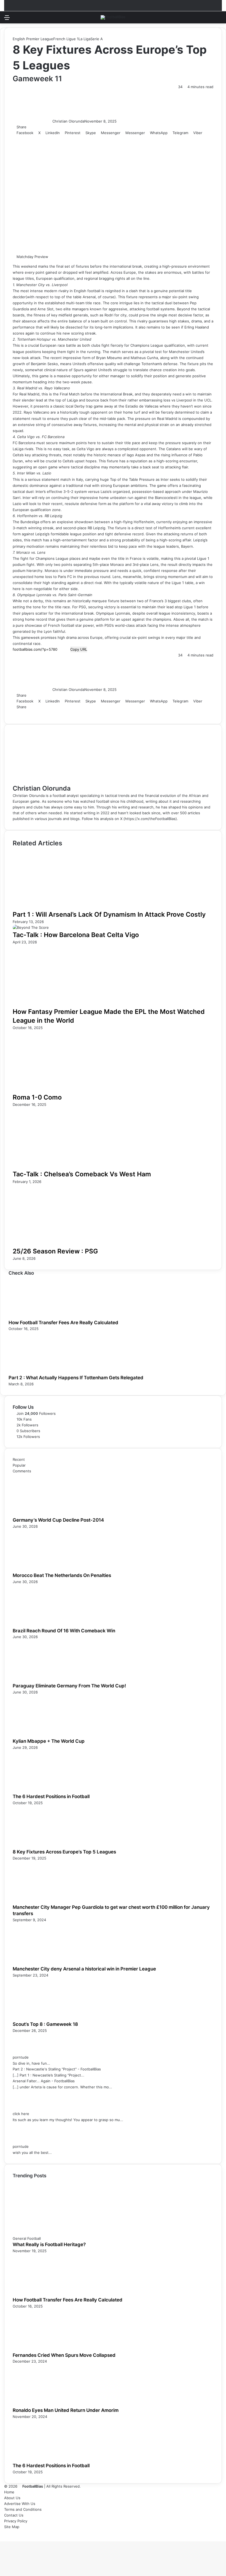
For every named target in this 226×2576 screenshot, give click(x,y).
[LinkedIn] (22, 713)
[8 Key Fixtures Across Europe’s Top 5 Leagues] (43, 1846)
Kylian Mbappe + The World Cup (49, 1741)
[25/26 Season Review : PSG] (66, 1244)
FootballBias (33, 2486)
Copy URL (79, 649)
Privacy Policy (16, 2521)
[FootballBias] (113, 17)
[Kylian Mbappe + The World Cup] (43, 1735)
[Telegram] (57, 713)
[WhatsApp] (53, 713)
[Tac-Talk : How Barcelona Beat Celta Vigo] (31, 927)
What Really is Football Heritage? (49, 2244)
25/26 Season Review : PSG (55, 1251)
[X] (18, 713)
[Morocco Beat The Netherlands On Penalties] (43, 1569)
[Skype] (42, 713)
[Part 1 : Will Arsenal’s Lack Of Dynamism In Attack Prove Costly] (66, 907)
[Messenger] (45, 713)
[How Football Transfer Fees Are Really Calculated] (39, 1316)
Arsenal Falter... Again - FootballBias (44, 2081)
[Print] (68, 713)
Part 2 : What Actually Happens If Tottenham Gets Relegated (76, 1378)
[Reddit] (34, 713)
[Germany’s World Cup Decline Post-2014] (43, 1514)
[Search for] (219, 19)
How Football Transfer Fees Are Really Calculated (63, 1323)
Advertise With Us (20, 2504)
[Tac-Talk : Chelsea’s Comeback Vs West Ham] (66, 1167)
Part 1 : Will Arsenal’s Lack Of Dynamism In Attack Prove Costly (109, 914)
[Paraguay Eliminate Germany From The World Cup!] (43, 1680)
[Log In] (17, 19)
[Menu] (7, 19)
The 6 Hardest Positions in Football (51, 1796)
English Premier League (33, 39)
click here (21, 2114)
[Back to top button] (1, 2538)
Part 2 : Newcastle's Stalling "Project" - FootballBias (57, 2069)
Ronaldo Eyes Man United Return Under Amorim (66, 2410)
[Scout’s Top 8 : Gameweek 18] (43, 2018)
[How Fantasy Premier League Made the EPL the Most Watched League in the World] (66, 1004)
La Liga (84, 39)
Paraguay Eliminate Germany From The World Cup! (69, 1686)
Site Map (12, 2527)
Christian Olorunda (68, 121)
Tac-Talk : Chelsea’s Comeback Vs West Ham (82, 1174)
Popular (19, 1465)
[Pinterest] (30, 713)
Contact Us (14, 2515)
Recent (19, 1459)
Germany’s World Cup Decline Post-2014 (58, 1520)
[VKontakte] (38, 713)
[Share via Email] (65, 713)
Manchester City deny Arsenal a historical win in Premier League (84, 1969)
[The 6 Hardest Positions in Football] (43, 1790)
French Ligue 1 (66, 39)
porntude (21, 2057)
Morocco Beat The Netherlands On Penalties (62, 1575)
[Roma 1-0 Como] (66, 1090)
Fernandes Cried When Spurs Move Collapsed (64, 2355)
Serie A (97, 39)
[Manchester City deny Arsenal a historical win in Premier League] (43, 1963)
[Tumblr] (26, 713)
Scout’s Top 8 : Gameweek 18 (45, 2024)
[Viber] (61, 713)
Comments (22, 1471)
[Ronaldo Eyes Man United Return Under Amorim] (43, 2404)
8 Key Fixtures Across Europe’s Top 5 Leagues (64, 1852)
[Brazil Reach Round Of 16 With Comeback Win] (43, 1625)
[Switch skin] (209, 19)
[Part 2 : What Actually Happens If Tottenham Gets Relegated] (39, 1372)
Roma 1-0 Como (37, 1097)
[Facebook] (15, 713)
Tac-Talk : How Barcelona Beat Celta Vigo (76, 935)
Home (9, 2492)
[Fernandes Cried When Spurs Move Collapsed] (43, 2349)
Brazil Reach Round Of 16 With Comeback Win (64, 1631)
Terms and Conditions (23, 2509)
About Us (12, 2498)
